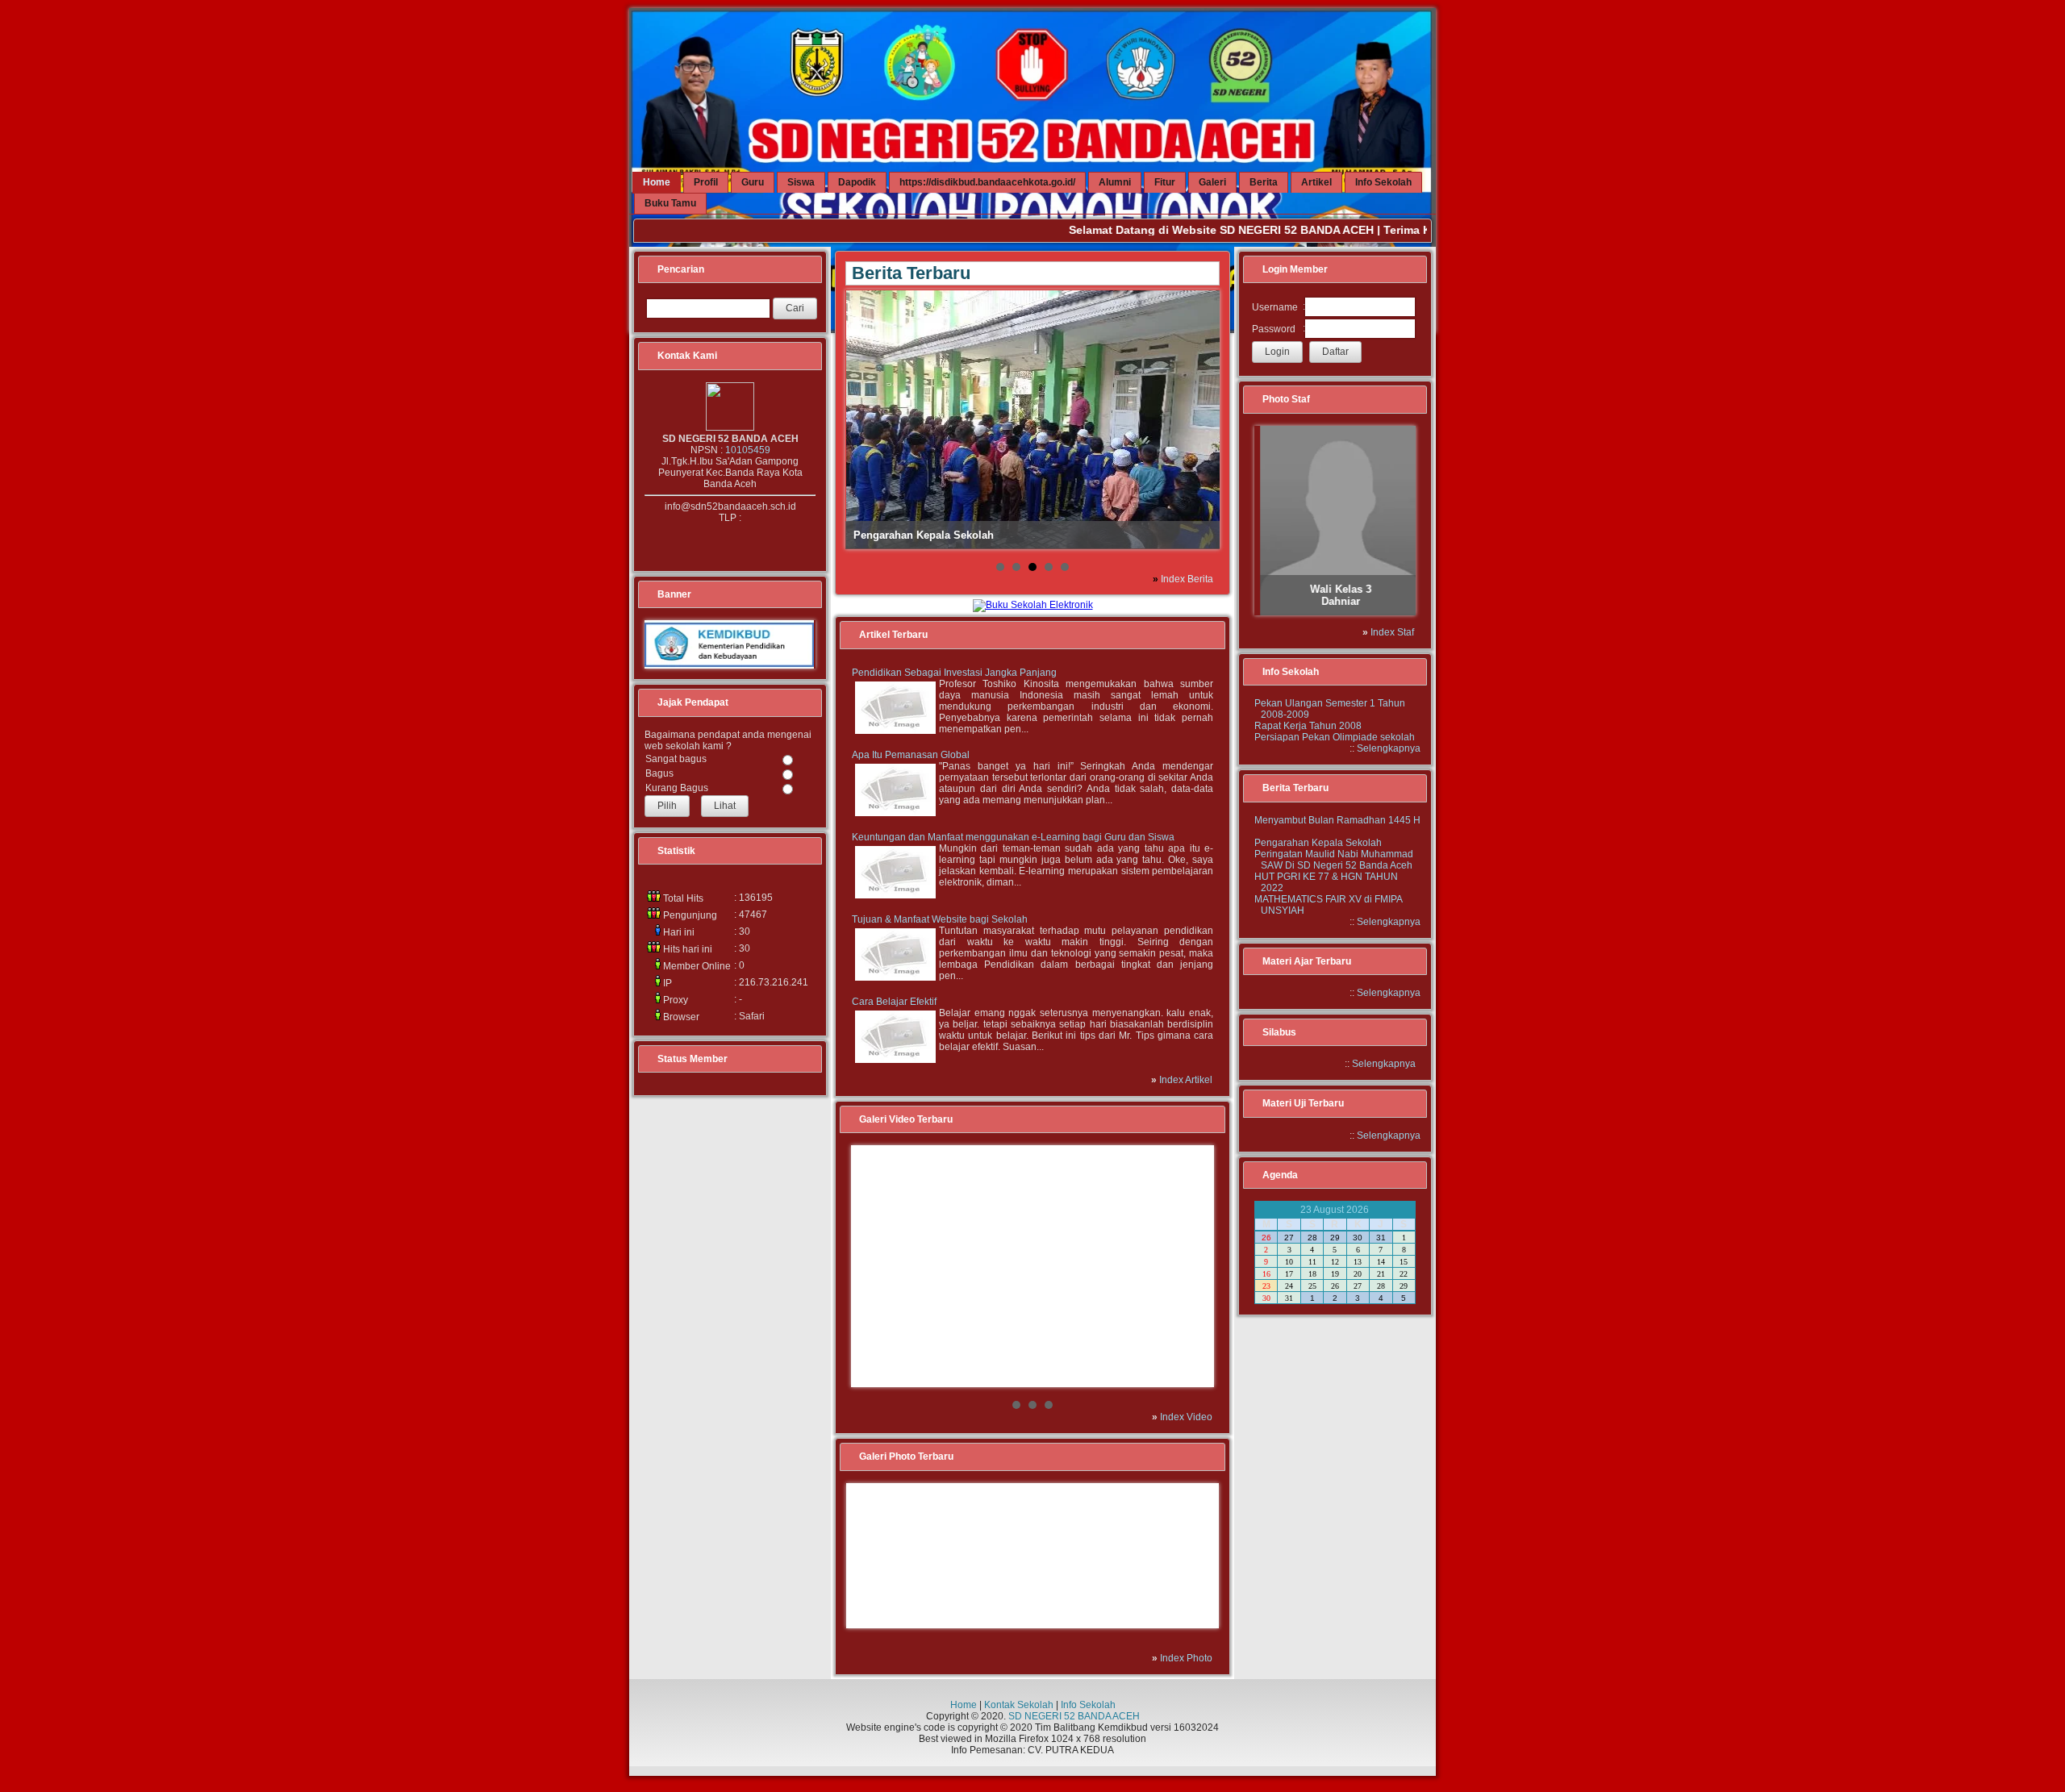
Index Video (1186, 1417)
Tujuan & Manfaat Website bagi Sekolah (940, 919)
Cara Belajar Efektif (894, 1002)
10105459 (748, 450)
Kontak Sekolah (1019, 1705)
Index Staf (1392, 632)
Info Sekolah (1088, 1705)
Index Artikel (1186, 1080)
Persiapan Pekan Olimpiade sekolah (1335, 737)
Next (1193, 1266)
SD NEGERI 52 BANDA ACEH (1074, 1716)
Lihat (725, 806)
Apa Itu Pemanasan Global (911, 755)
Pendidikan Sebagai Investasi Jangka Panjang (954, 673)
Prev (872, 1266)
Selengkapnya (1389, 748)
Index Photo (1186, 1658)
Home (964, 1705)
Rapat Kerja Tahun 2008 (1308, 726)
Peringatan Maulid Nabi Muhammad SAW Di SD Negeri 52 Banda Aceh (1334, 860)
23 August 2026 (1335, 1210)
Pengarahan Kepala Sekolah (1318, 843)
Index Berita (1187, 579)
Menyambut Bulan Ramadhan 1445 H (1337, 820)
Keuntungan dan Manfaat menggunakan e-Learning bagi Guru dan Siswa (1013, 837)
